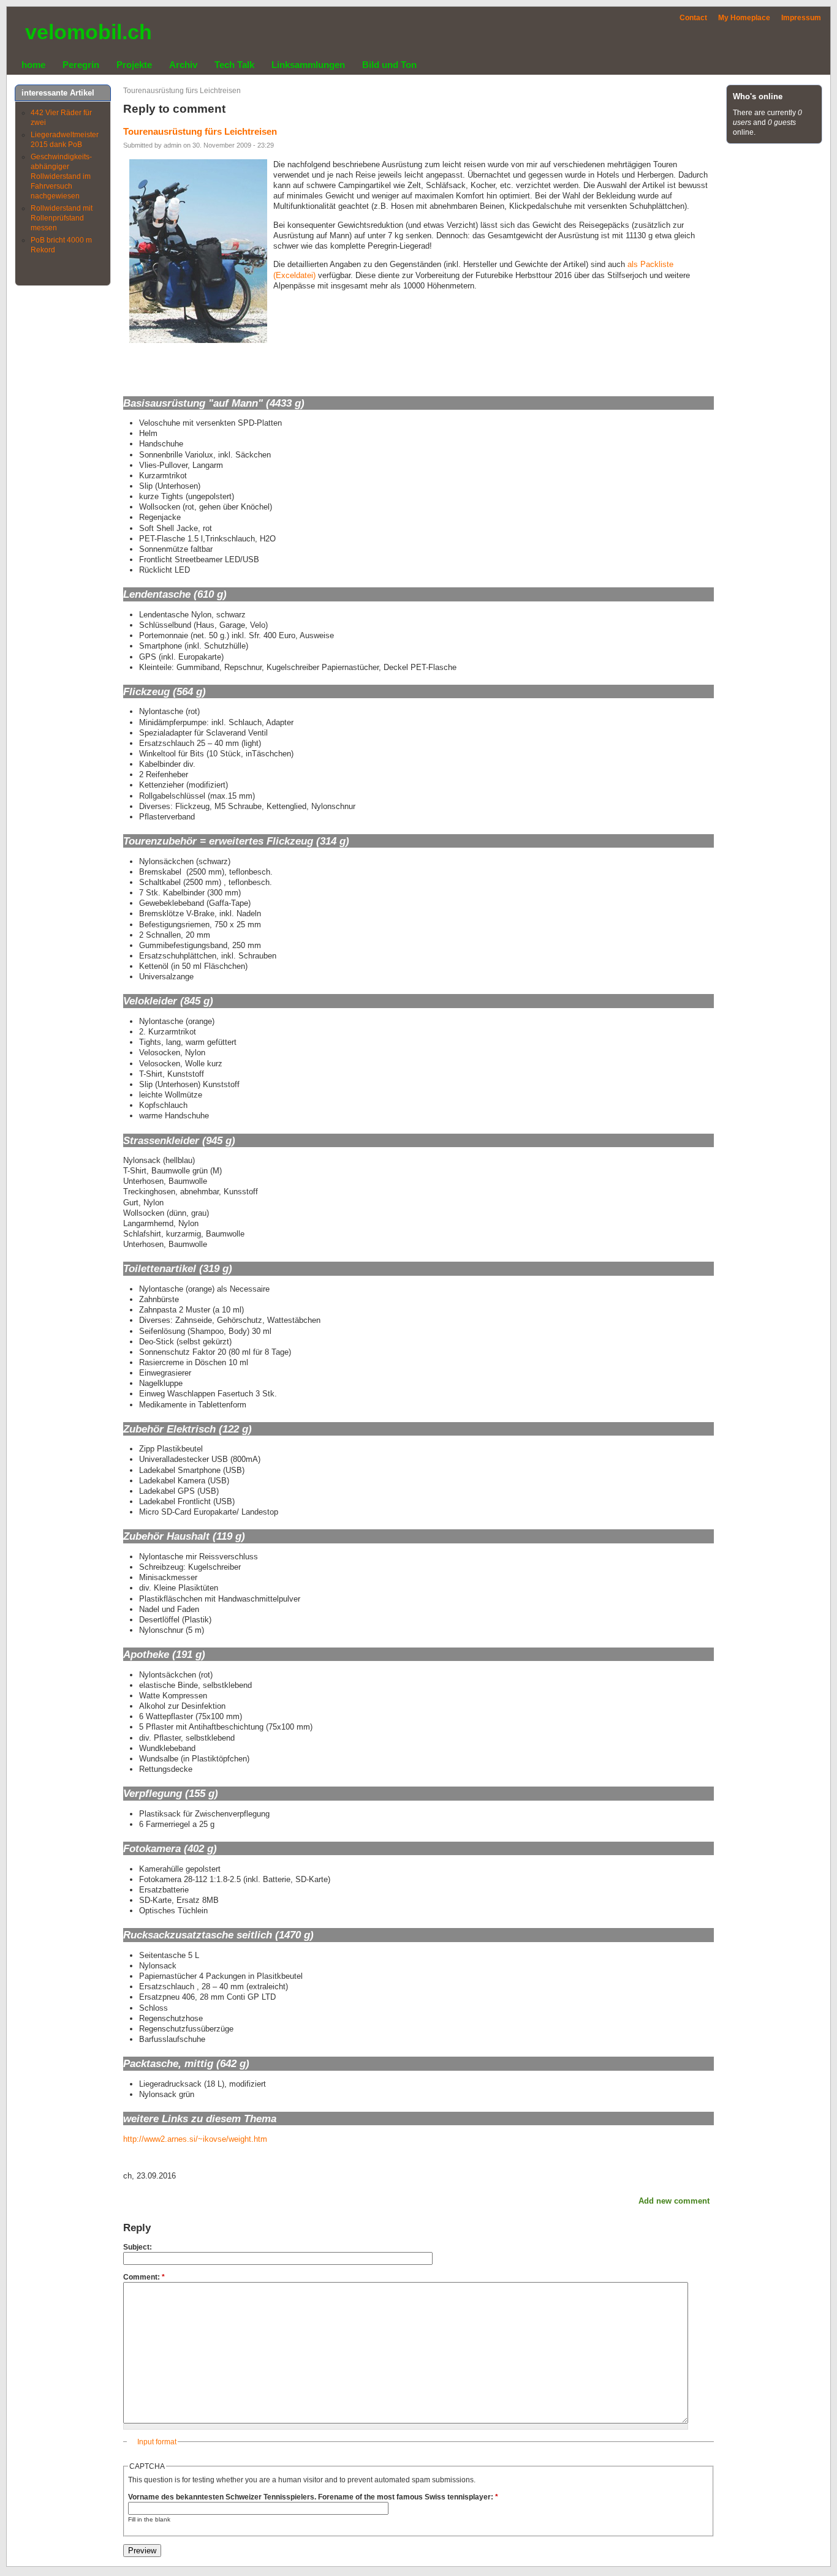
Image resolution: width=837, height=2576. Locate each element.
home (33, 65)
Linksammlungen (308, 65)
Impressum (801, 18)
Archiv (183, 65)
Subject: (138, 2247)
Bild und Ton (389, 65)
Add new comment (674, 2201)
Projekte (134, 65)
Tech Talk (234, 65)
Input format (157, 2442)
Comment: (144, 2277)
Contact (693, 18)
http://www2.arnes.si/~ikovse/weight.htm (195, 2139)
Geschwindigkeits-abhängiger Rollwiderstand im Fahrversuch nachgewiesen (61, 176)
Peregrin (81, 65)
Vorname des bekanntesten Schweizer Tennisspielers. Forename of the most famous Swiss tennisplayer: (313, 2497)
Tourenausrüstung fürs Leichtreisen (182, 91)
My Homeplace (744, 18)
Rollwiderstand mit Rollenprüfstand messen (62, 218)
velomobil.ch (89, 32)
